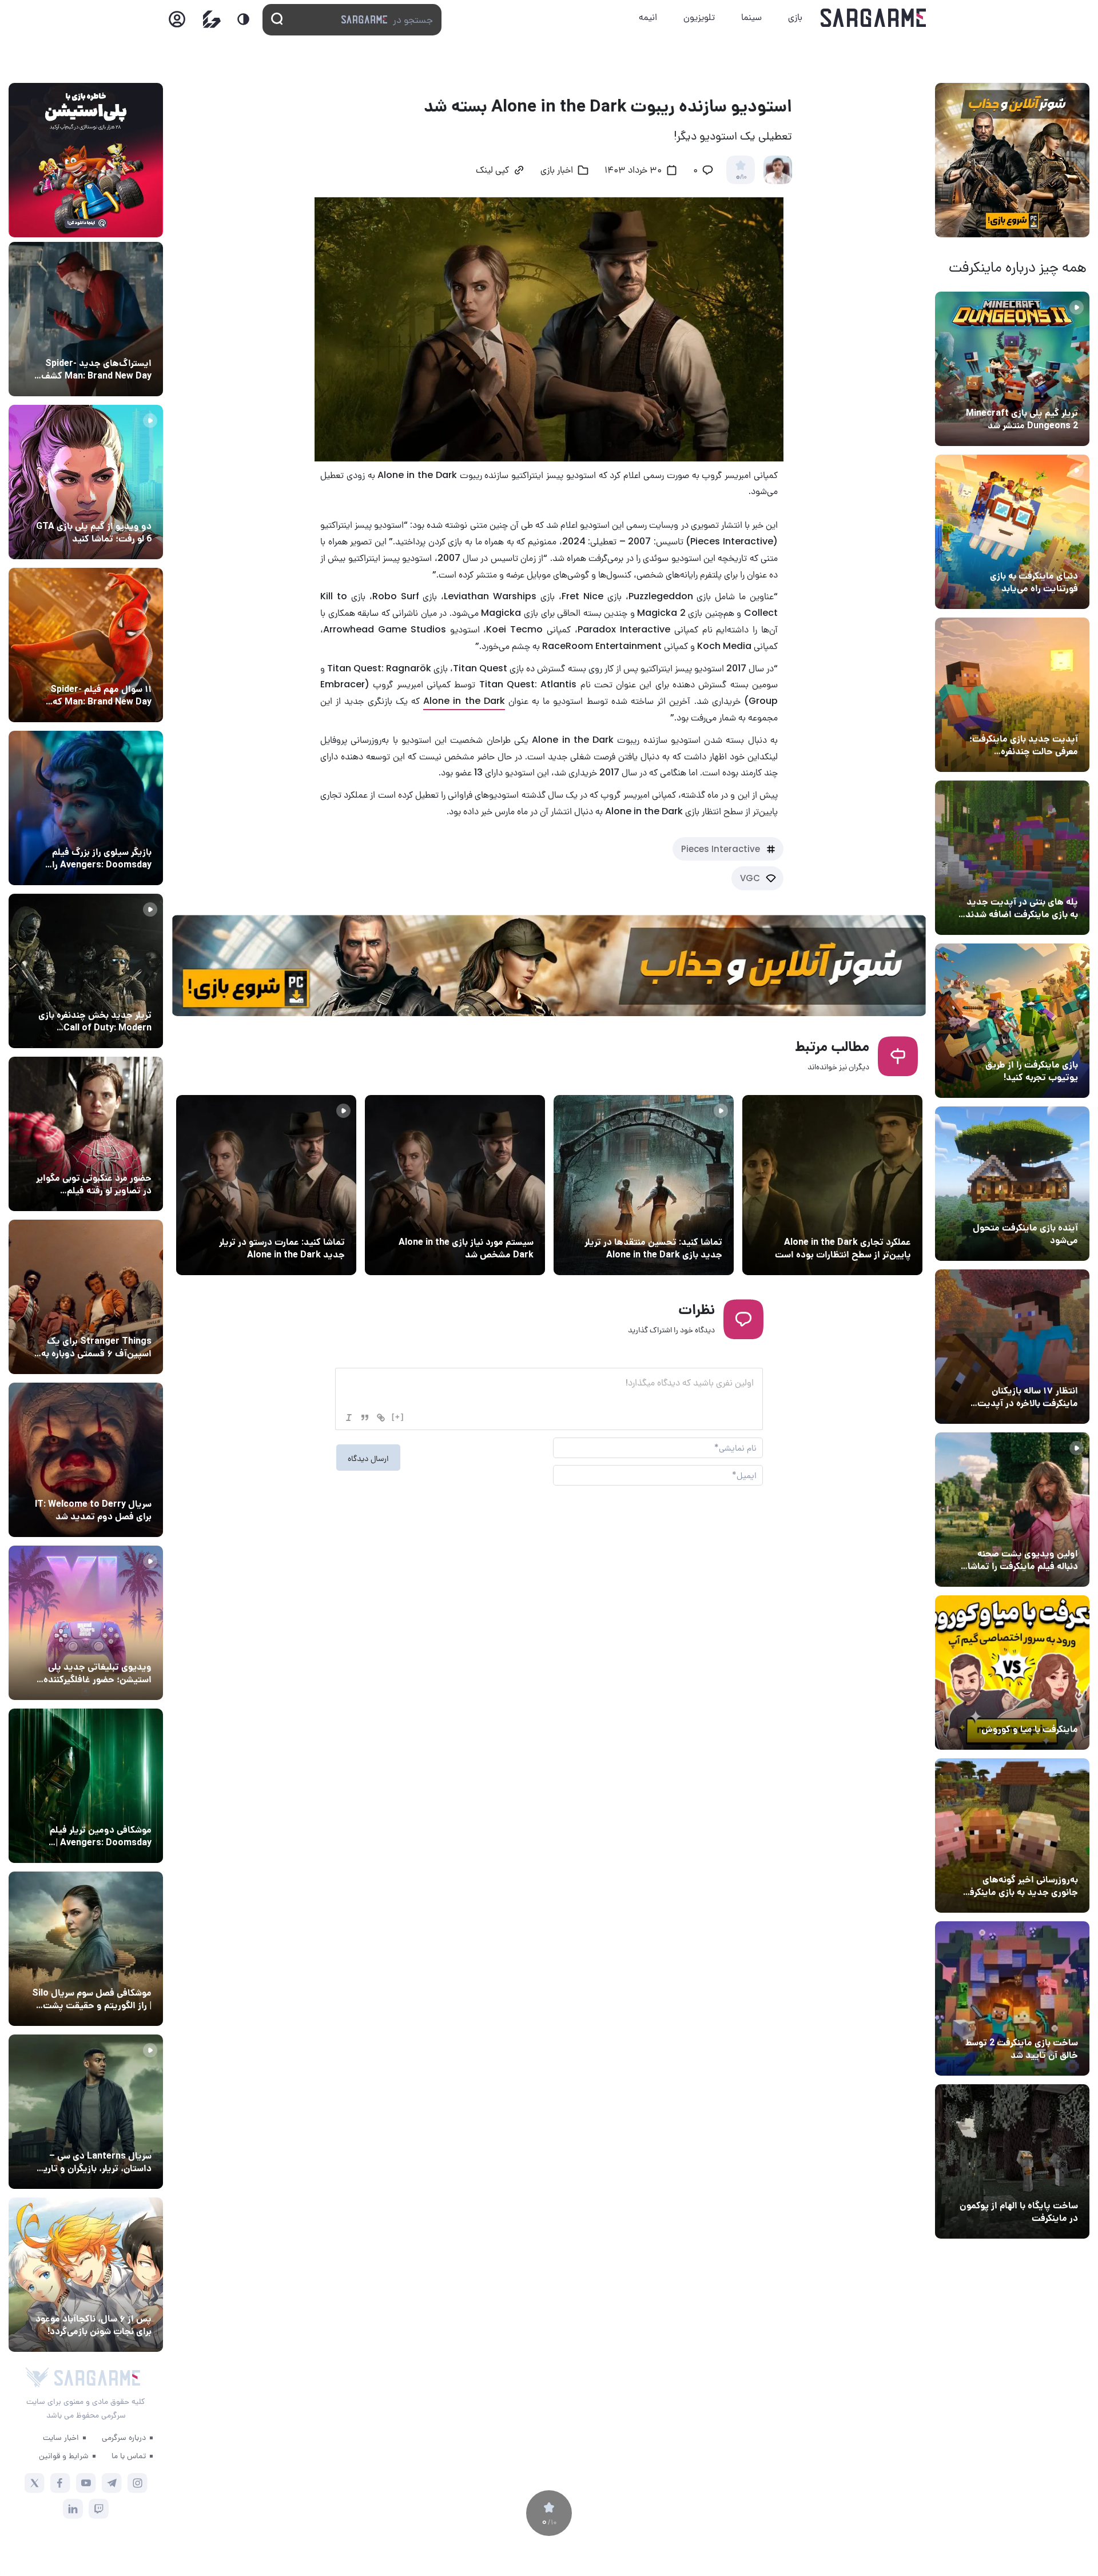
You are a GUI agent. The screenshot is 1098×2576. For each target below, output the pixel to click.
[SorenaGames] (37, 2378)
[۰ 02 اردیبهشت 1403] (644, 1185)
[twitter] (35, 2483)
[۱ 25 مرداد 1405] (86, 1949)
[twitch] (99, 2509)
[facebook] (60, 2483)
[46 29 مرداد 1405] (86, 645)
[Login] (177, 23)
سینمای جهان (125, 342)
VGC (750, 878)
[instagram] (138, 2483)
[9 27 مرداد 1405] (86, 1297)
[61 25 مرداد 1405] (86, 1786)
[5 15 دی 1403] (1012, 1998)
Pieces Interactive (721, 849)
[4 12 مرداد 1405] (1012, 1021)
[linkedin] (73, 2509)
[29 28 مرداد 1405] (86, 2275)
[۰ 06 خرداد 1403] (832, 1185)
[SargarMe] (97, 2378)
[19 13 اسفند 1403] (1012, 1673)
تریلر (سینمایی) (1047, 1532)
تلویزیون (699, 17)
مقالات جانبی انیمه (116, 2298)
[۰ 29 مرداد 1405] (1012, 369)
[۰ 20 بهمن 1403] (1012, 1836)
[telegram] (112, 2483)
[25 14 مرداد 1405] (1012, 858)
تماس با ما (129, 2455)
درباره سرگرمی (124, 2437)
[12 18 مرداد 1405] (1012, 695)
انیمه (648, 17)
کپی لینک (492, 171)
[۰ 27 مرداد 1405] (86, 1460)
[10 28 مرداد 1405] (86, 482)
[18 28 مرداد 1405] (86, 808)
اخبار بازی (1058, 555)
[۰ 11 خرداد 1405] (1012, 1510)
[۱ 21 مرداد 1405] (1012, 532)
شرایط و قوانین (64, 2455)
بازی (795, 17)
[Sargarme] (874, 18)
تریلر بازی (1059, 392)
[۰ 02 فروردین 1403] (455, 1185)
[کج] (349, 1418)
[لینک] (381, 1418)
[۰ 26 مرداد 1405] (86, 2112)
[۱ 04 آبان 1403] (1012, 2161)
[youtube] (86, 2483)
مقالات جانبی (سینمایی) (107, 668)
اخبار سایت (61, 2437)
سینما (751, 17)
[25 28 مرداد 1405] (86, 319)
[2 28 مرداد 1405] (86, 971)
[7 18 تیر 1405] (1012, 1347)
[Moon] (243, 19)
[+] (398, 1417)
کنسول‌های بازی (122, 1646)
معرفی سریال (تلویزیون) (107, 1320)
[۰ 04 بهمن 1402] (266, 1185)
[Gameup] (212, 19)
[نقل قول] (365, 1418)
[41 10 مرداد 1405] (1012, 1184)
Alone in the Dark (464, 701)
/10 (741, 177)
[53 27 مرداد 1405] (86, 1134)
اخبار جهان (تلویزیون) (111, 1483)
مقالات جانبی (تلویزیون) (107, 1972)
